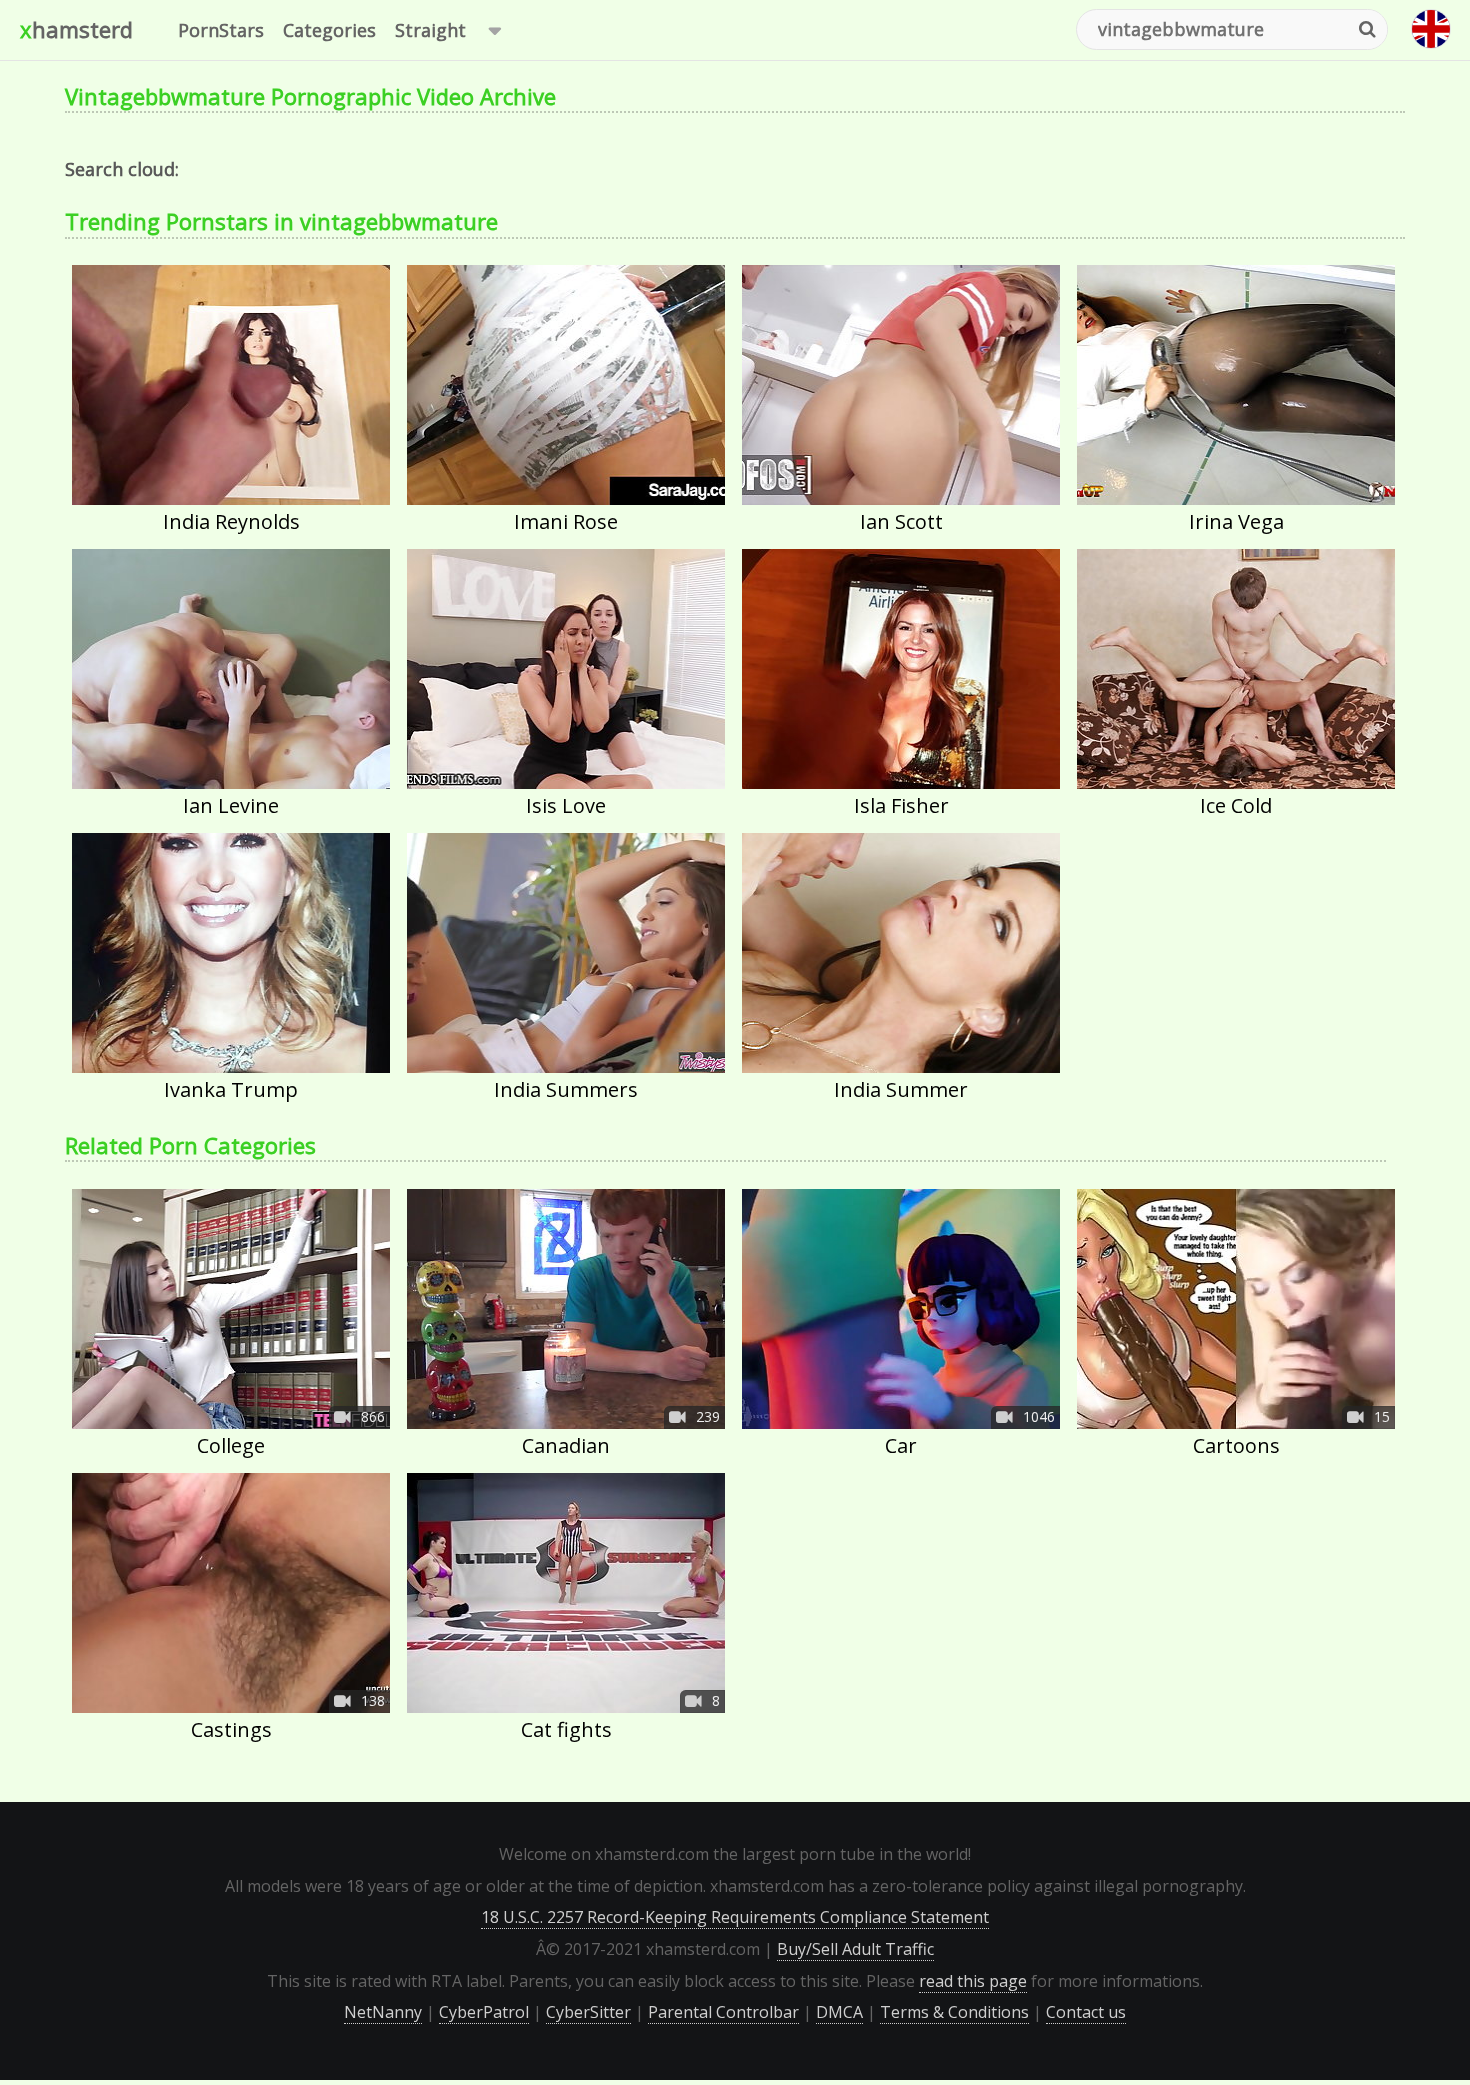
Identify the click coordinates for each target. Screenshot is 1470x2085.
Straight (430, 30)
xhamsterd (76, 29)
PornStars (221, 30)
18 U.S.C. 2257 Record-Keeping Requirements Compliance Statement (735, 1917)
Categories (329, 30)
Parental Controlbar (723, 2012)
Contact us (1086, 2012)
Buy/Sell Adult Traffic (855, 1949)
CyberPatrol (484, 2012)
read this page (973, 1981)
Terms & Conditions (954, 2012)
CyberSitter (588, 2012)
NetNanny (383, 2012)
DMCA (839, 2012)
